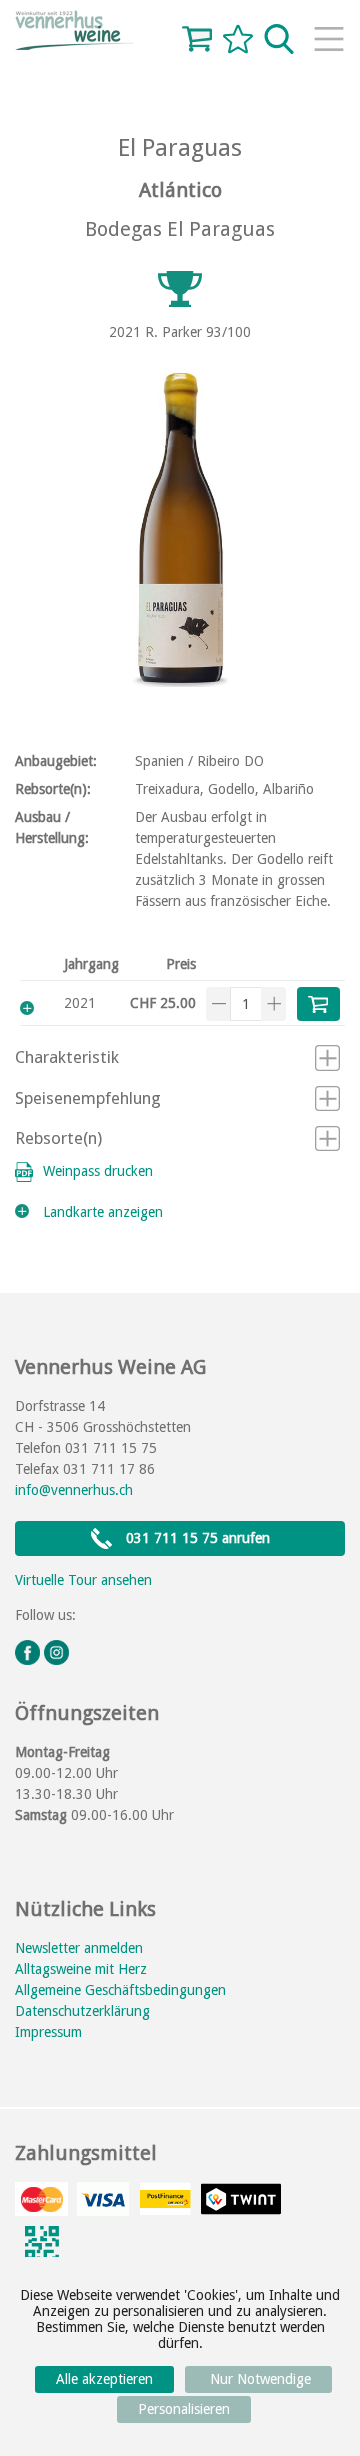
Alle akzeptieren (104, 2379)
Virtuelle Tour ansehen (83, 1580)
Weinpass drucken (98, 1171)
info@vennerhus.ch (74, 1490)
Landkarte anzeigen (103, 1212)
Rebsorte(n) (58, 1138)
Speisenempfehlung (88, 1098)
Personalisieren (184, 2409)
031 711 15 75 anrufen (196, 1538)
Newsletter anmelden (79, 1948)
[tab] (177, 1060)
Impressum (48, 2032)
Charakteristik (67, 1057)
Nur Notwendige (258, 2379)
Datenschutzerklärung (82, 2011)
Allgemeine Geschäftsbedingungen (120, 1990)
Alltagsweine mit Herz (81, 1969)
